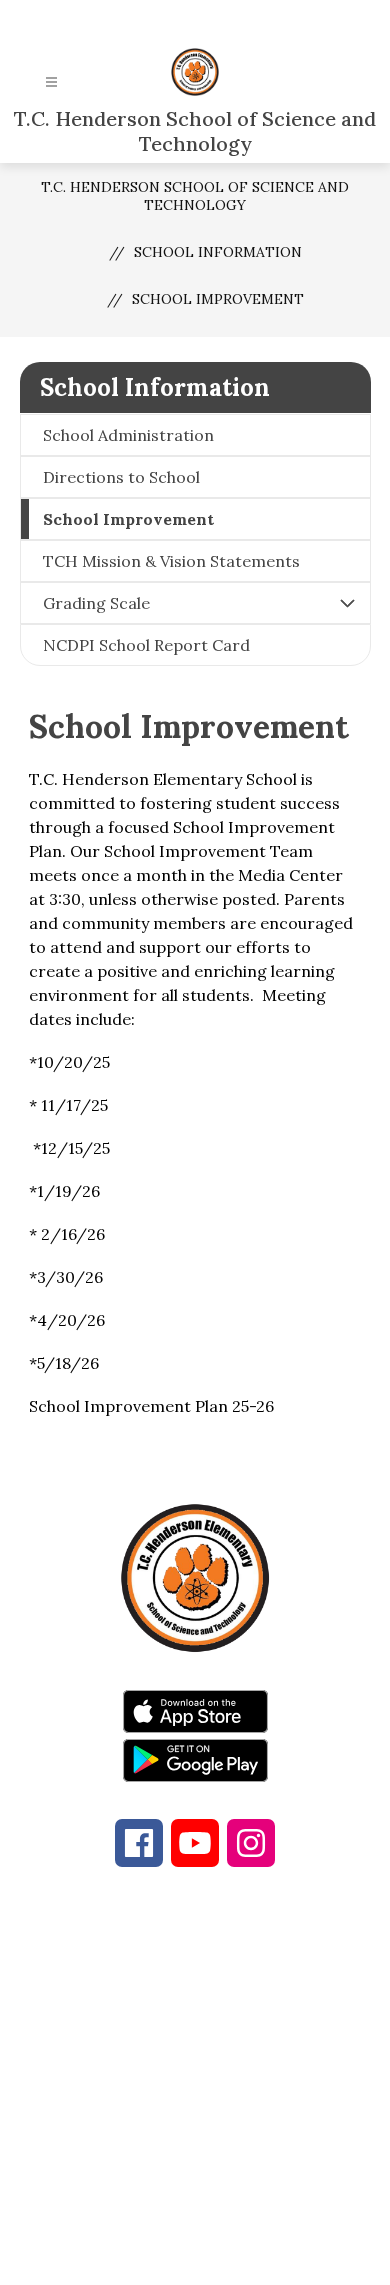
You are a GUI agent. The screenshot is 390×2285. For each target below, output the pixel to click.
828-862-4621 (208, 2059)
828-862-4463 (238, 2035)
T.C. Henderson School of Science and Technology (195, 196)
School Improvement (218, 299)
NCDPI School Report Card (146, 645)
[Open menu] (51, 82)
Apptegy (236, 2256)
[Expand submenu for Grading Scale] (348, 603)
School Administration (128, 435)
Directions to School (121, 477)
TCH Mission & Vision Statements (171, 561)
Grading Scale (96, 603)
